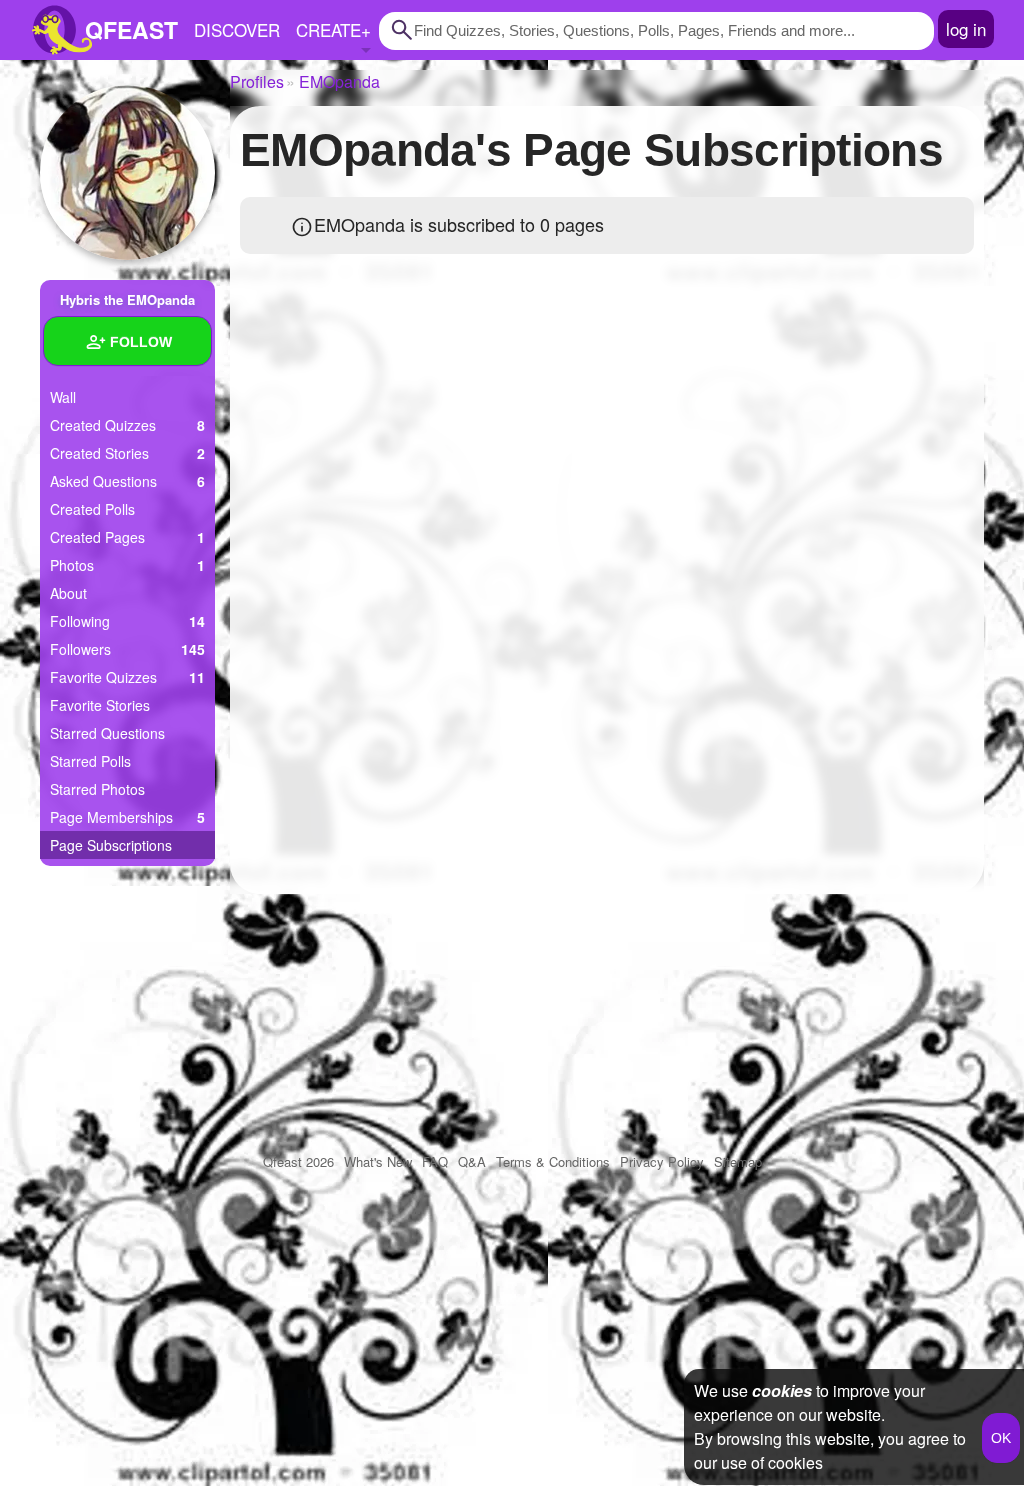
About (68, 593)
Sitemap (738, 1161)
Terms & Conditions (553, 1161)
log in (966, 28)
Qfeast (298, 1161)
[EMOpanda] (127, 172)
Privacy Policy (662, 1161)
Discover (237, 29)
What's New (378, 1161)
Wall (63, 397)
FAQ (435, 1161)
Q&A (472, 1161)
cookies (782, 1390)
